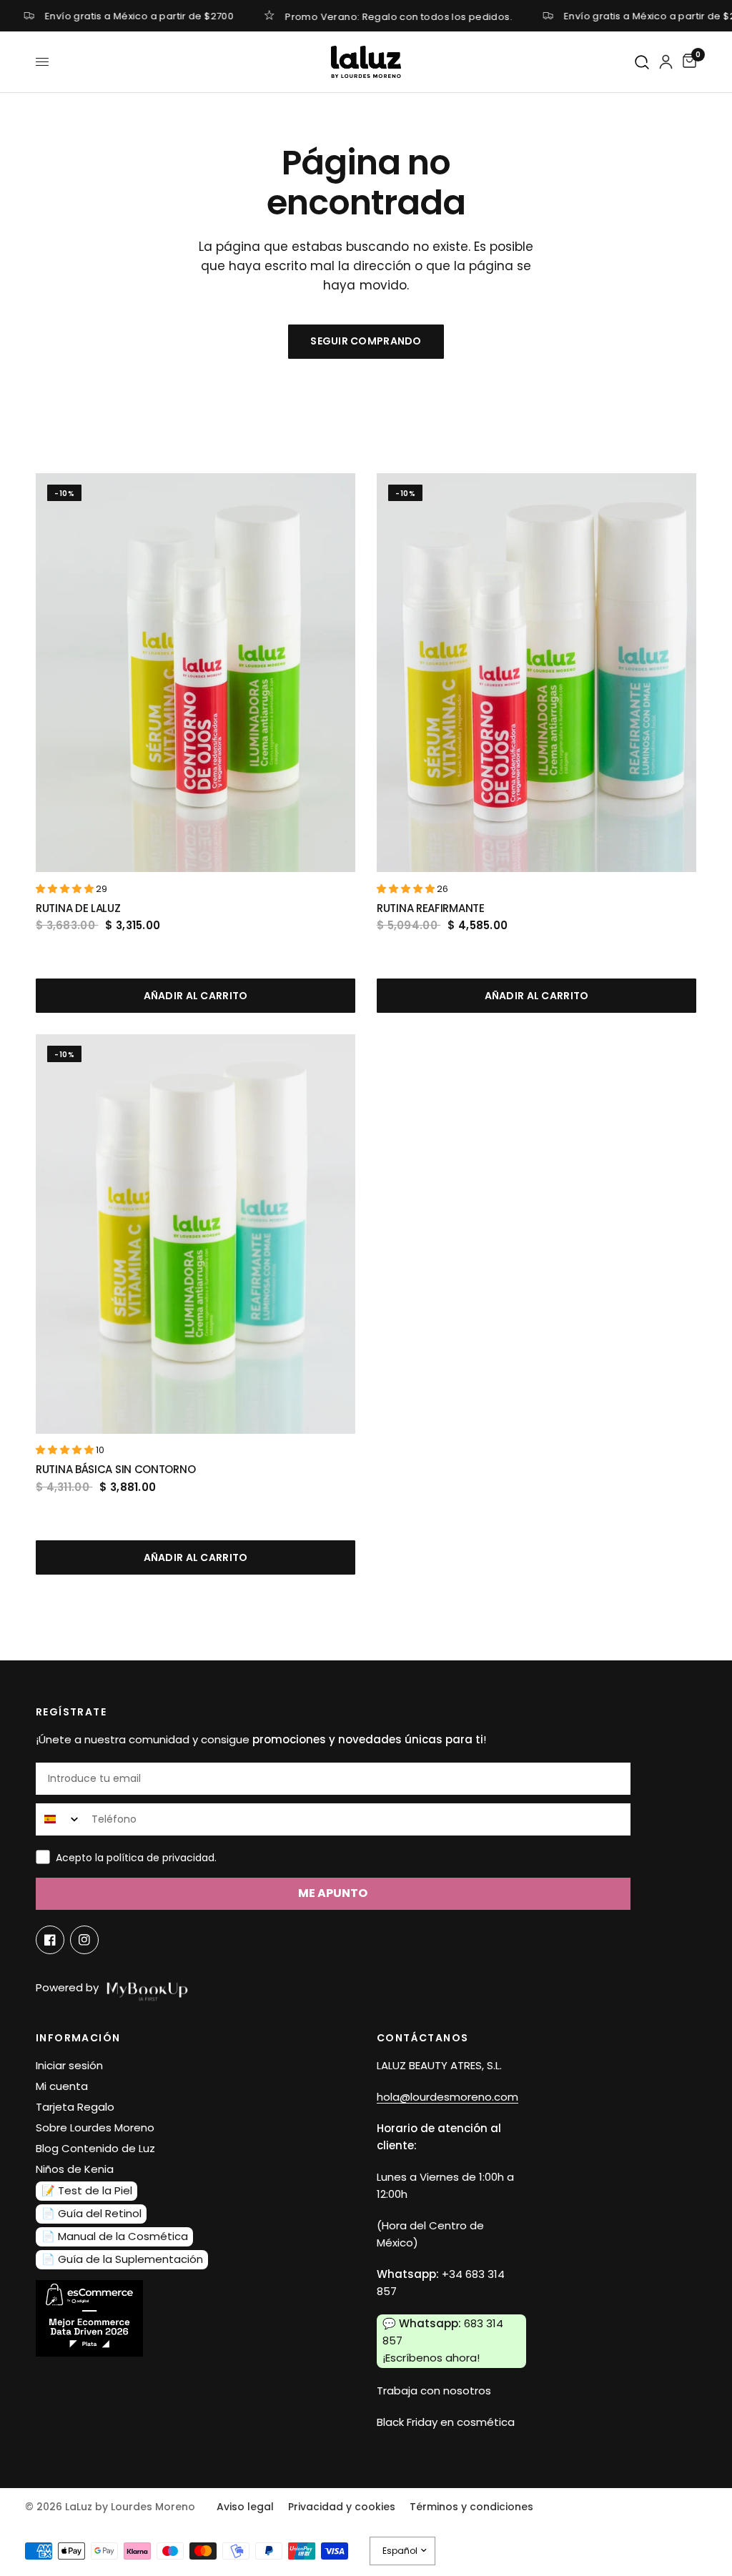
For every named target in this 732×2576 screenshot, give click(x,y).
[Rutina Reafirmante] (536, 673)
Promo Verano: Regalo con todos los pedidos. (399, 16)
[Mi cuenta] (666, 62)
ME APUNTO (333, 1893)
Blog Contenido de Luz (95, 2148)
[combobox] (60, 1819)
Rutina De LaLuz (78, 908)
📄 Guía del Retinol (91, 2213)
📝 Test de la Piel (87, 2190)
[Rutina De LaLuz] (196, 673)
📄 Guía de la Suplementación (122, 2259)
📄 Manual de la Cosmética (115, 2236)
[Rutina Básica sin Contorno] (196, 1234)
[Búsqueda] (643, 63)
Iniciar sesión (69, 2065)
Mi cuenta (62, 2086)
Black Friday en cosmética (446, 2422)
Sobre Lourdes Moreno (95, 2127)
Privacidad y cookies (342, 2507)
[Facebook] (50, 1940)
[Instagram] (84, 1940)
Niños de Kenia (75, 2169)
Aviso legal (245, 2507)
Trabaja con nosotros (434, 2391)
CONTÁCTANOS (422, 2038)
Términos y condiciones (471, 2507)
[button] (66, 889)
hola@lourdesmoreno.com (447, 2097)
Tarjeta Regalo (75, 2107)
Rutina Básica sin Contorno (115, 1469)
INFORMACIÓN (78, 2038)
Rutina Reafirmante (431, 908)
